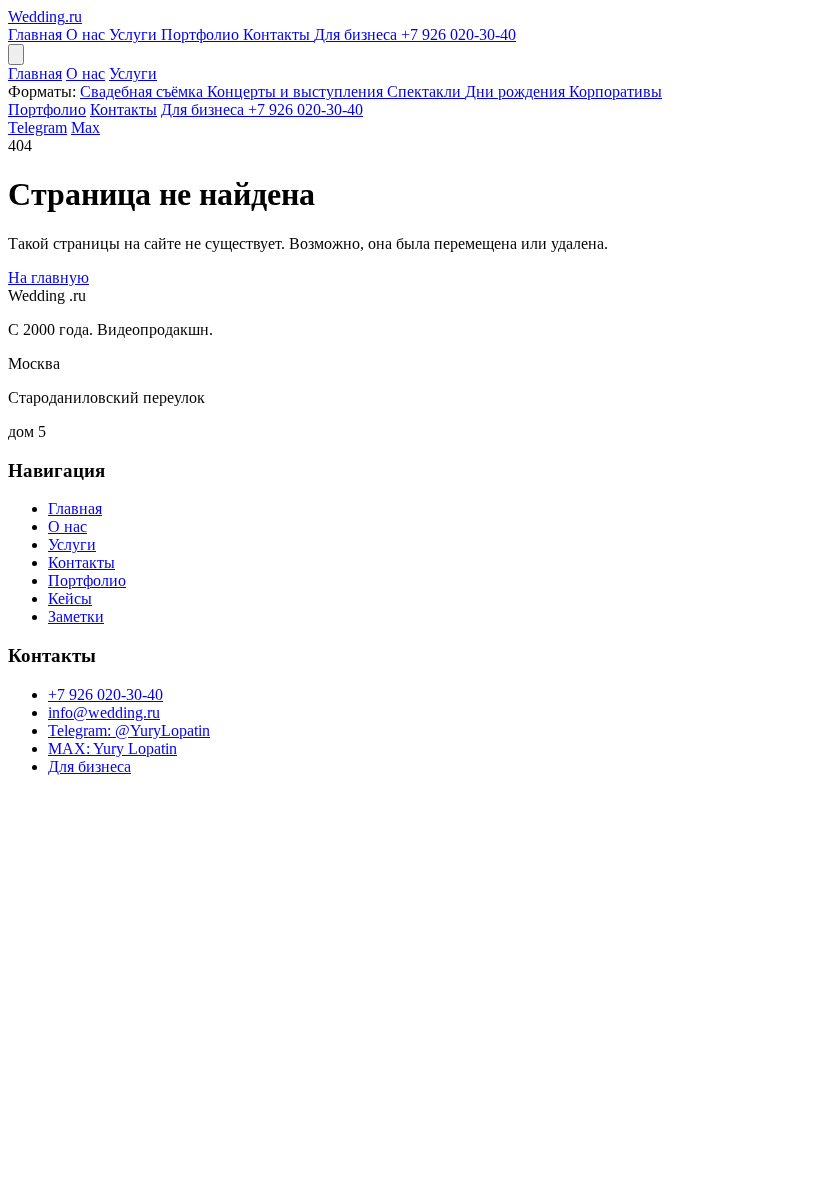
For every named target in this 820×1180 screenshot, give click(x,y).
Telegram (37, 127)
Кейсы (70, 598)
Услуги (135, 34)
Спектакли (426, 91)
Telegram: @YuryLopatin (129, 730)
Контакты (278, 34)
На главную (48, 277)
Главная (37, 34)
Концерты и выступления (297, 91)
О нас (87, 34)
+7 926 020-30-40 (458, 34)
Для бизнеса (357, 34)
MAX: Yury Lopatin (112, 748)
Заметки (76, 616)
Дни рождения (517, 91)
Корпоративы (615, 91)
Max (85, 127)
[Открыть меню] (16, 54)
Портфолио (202, 34)
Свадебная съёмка (143, 91)
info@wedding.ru (104, 712)
